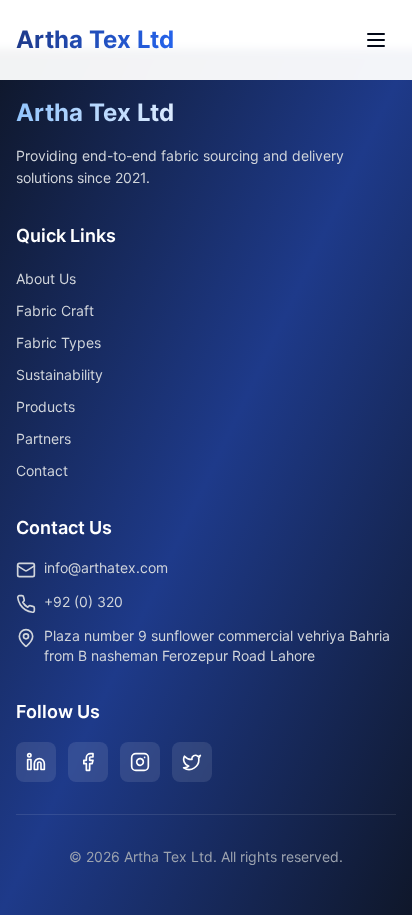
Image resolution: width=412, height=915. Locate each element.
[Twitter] (192, 762)
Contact (42, 470)
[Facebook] (88, 762)
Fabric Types (58, 342)
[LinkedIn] (36, 762)
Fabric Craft (55, 310)
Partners (43, 438)
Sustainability (59, 374)
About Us (46, 278)
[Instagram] (140, 762)
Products (45, 406)
